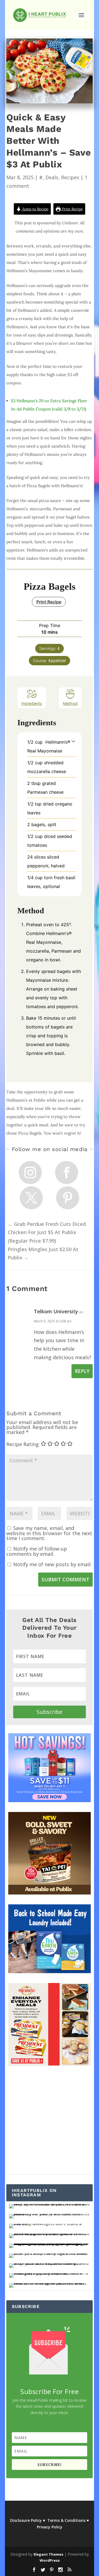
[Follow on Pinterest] (68, 1198)
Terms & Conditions (66, 2520)
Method (70, 703)
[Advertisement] (50, 2125)
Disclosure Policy (26, 2520)
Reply (82, 1371)
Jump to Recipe (35, 209)
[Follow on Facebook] (67, 1173)
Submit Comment (65, 1579)
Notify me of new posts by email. (52, 1564)
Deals (52, 177)
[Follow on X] (31, 1198)
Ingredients (32, 703)
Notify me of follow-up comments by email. (37, 1551)
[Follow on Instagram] (30, 1173)
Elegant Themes (48, 2554)
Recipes (70, 177)
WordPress (50, 2560)
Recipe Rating (23, 1444)
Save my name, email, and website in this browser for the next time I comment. (49, 1533)
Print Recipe (72, 209)
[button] (73, 741)
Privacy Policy (50, 2527)
